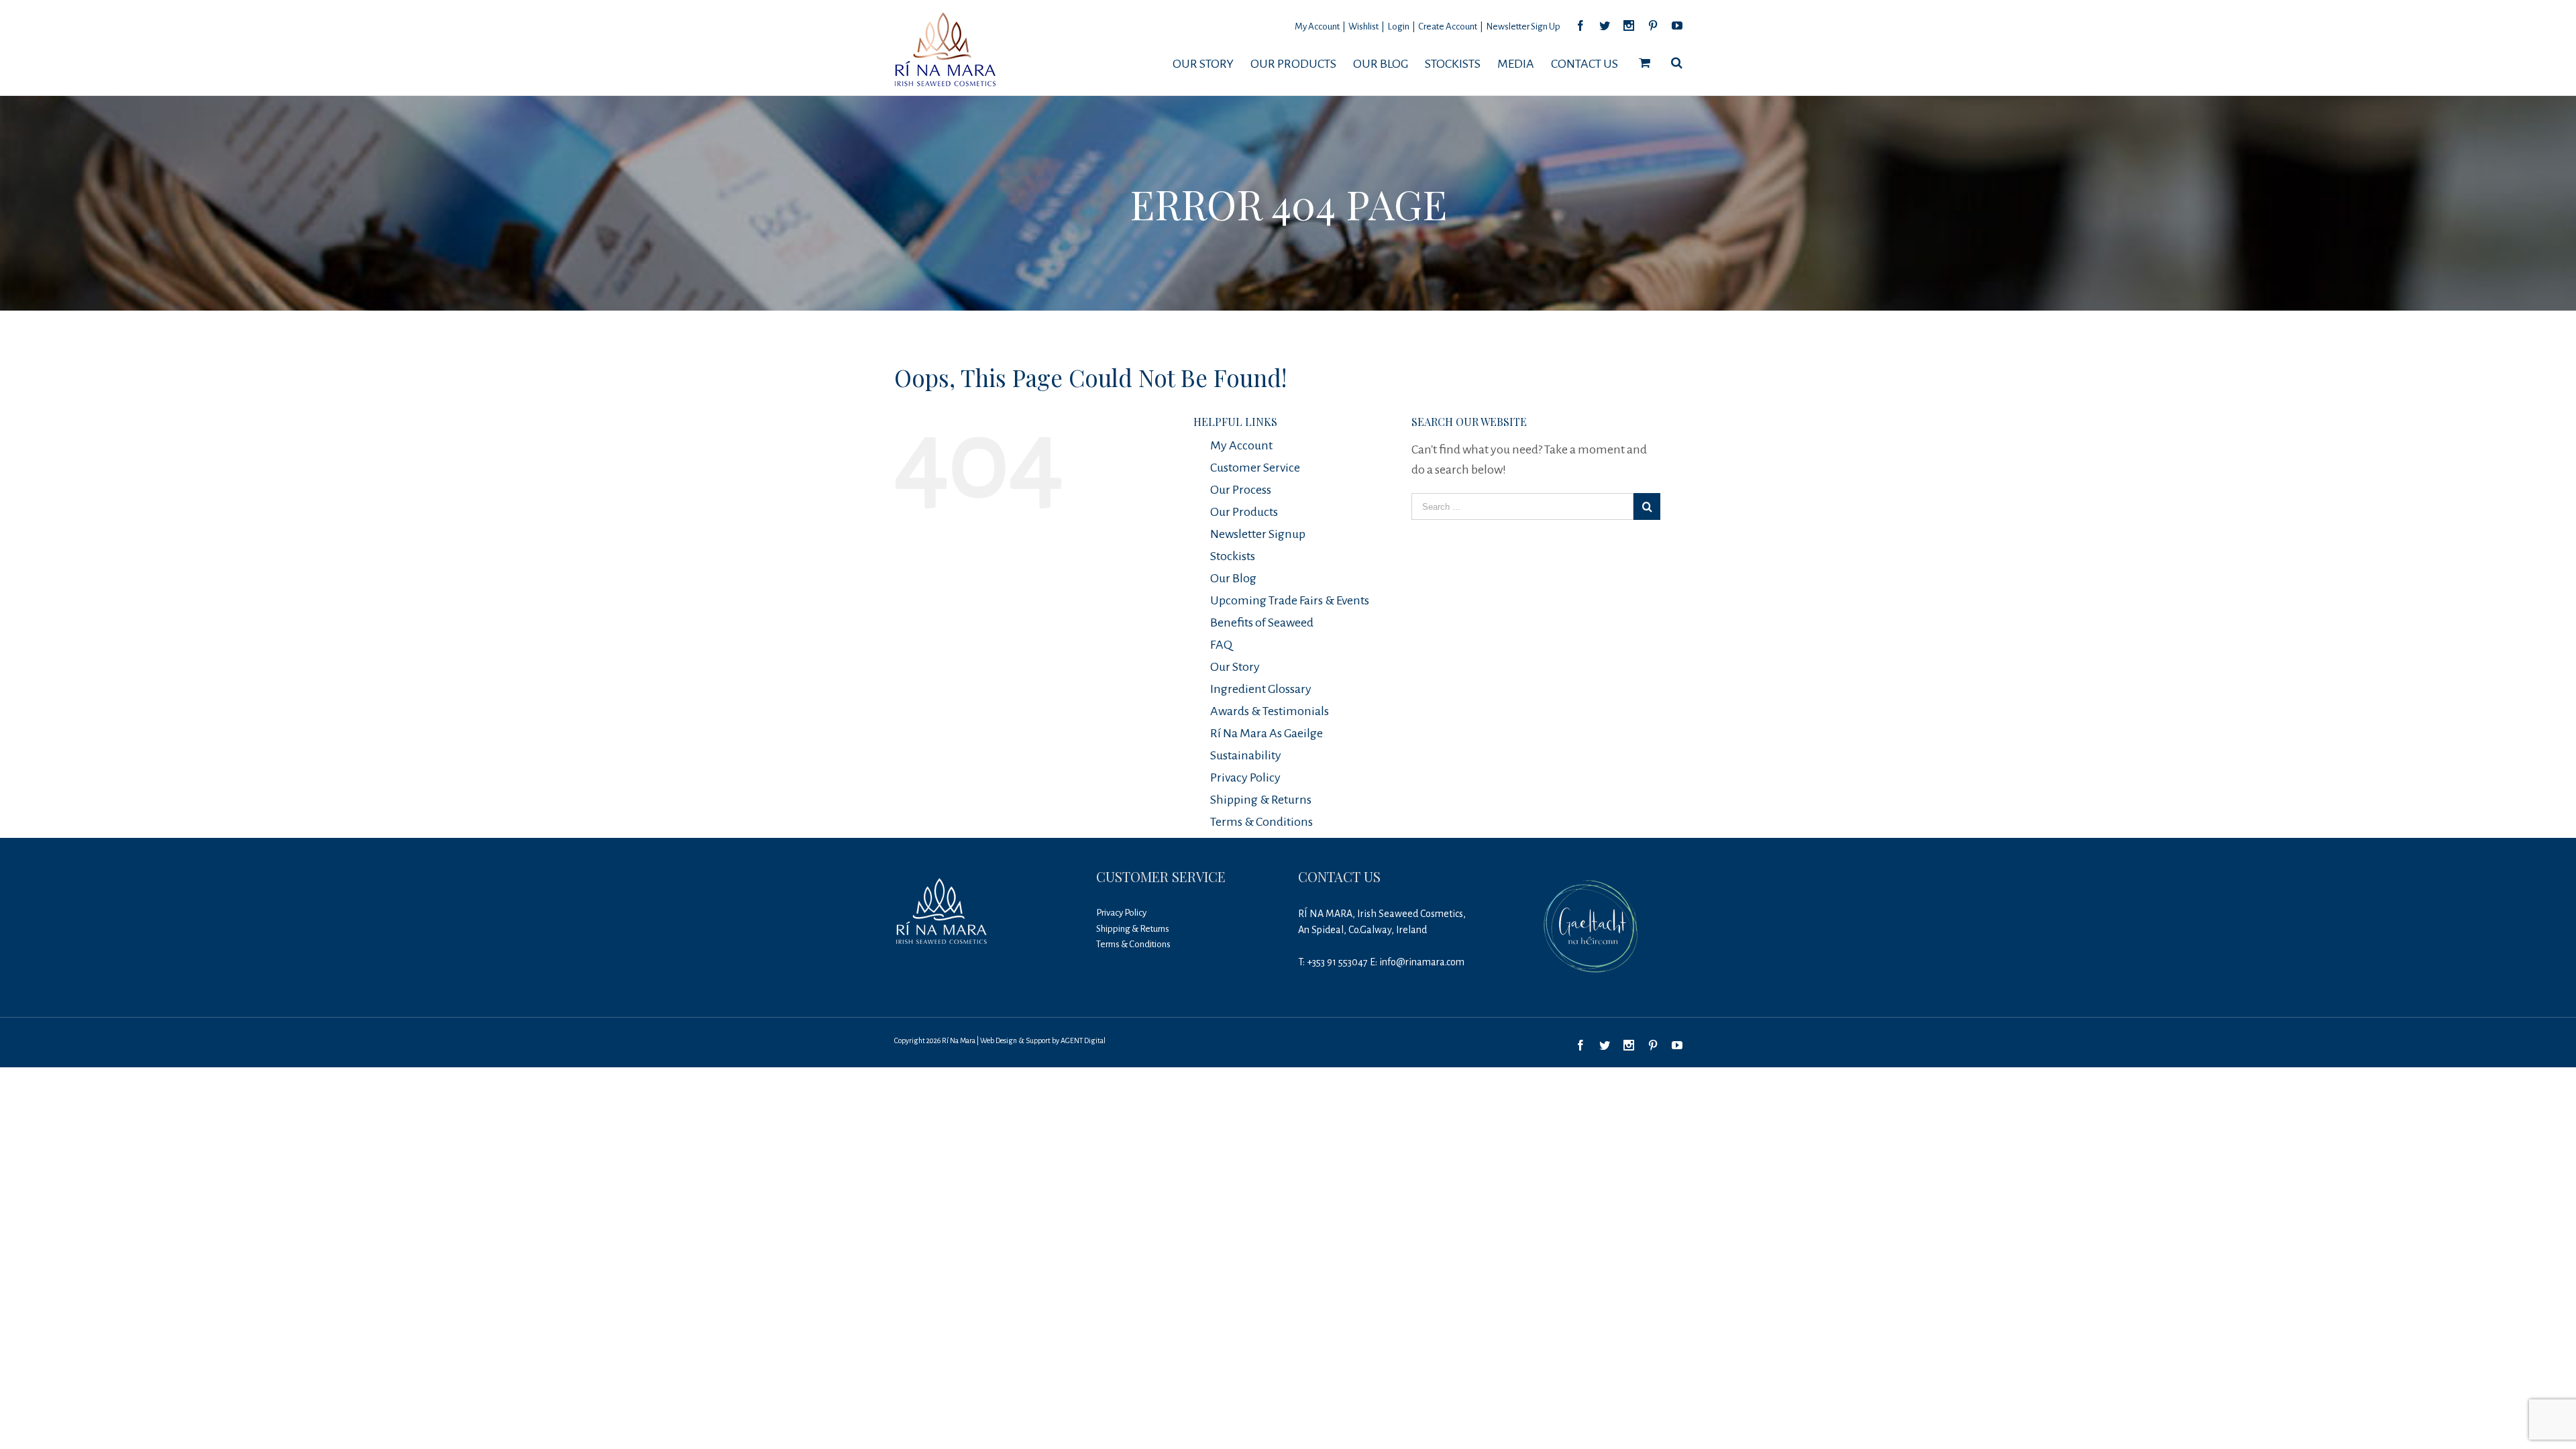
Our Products (1244, 512)
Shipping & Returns (1261, 800)
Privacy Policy (1245, 777)
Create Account (1448, 26)
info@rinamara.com (1422, 962)
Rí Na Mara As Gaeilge (1267, 733)
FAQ (1221, 645)
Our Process (1241, 490)
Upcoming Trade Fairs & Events (1290, 600)
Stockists (1233, 556)
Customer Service (1255, 468)
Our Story (1235, 667)
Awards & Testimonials (1270, 711)
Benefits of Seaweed (1262, 623)
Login (1398, 26)
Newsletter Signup (1258, 534)
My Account (1317, 26)
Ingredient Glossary (1261, 689)
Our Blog (1233, 578)
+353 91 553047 (1337, 962)
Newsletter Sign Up (1523, 26)
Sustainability (1246, 755)
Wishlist (1363, 26)
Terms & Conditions (1262, 822)
